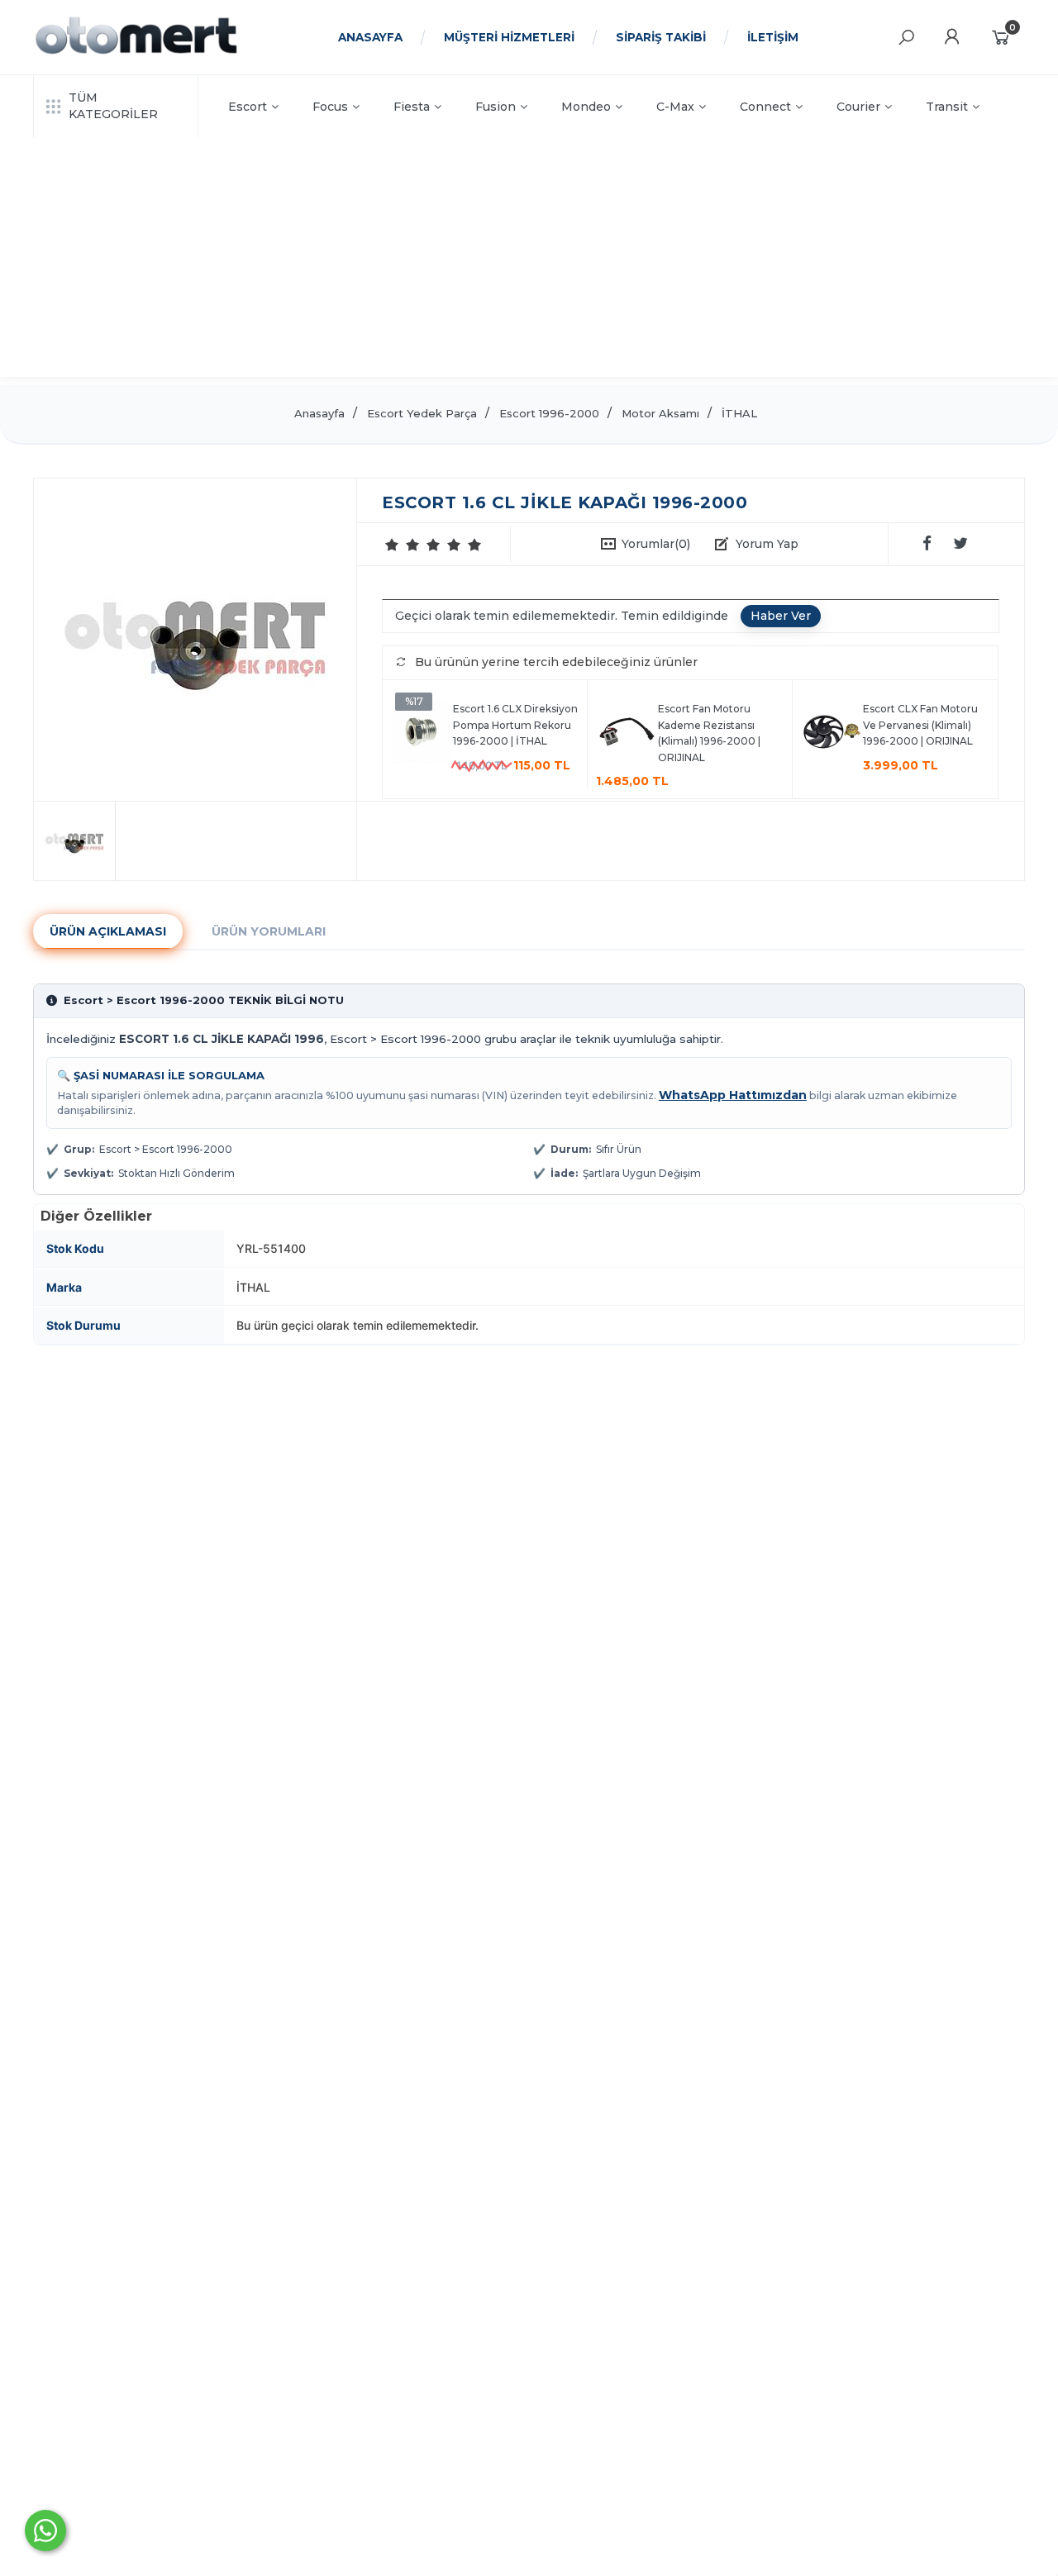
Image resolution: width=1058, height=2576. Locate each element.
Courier (858, 107)
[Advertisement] (529, 261)
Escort (248, 107)
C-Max (675, 107)
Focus (330, 107)
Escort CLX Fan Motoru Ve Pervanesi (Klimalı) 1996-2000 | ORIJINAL (920, 725)
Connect (765, 107)
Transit (947, 107)
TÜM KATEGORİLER (113, 106)
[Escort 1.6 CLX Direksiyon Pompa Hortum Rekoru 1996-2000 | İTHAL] (422, 734)
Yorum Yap (767, 544)
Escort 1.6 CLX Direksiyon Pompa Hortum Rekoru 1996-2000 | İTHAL (515, 725)
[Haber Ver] (781, 617)
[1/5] (392, 545)
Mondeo (586, 107)
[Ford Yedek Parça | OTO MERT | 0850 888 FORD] (136, 52)
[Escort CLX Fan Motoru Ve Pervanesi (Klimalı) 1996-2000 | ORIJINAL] (832, 734)
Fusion (496, 107)
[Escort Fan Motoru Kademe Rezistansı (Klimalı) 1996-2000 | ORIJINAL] (627, 734)
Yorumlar (656, 544)
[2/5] (403, 545)
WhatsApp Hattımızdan (733, 1095)
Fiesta (412, 107)
